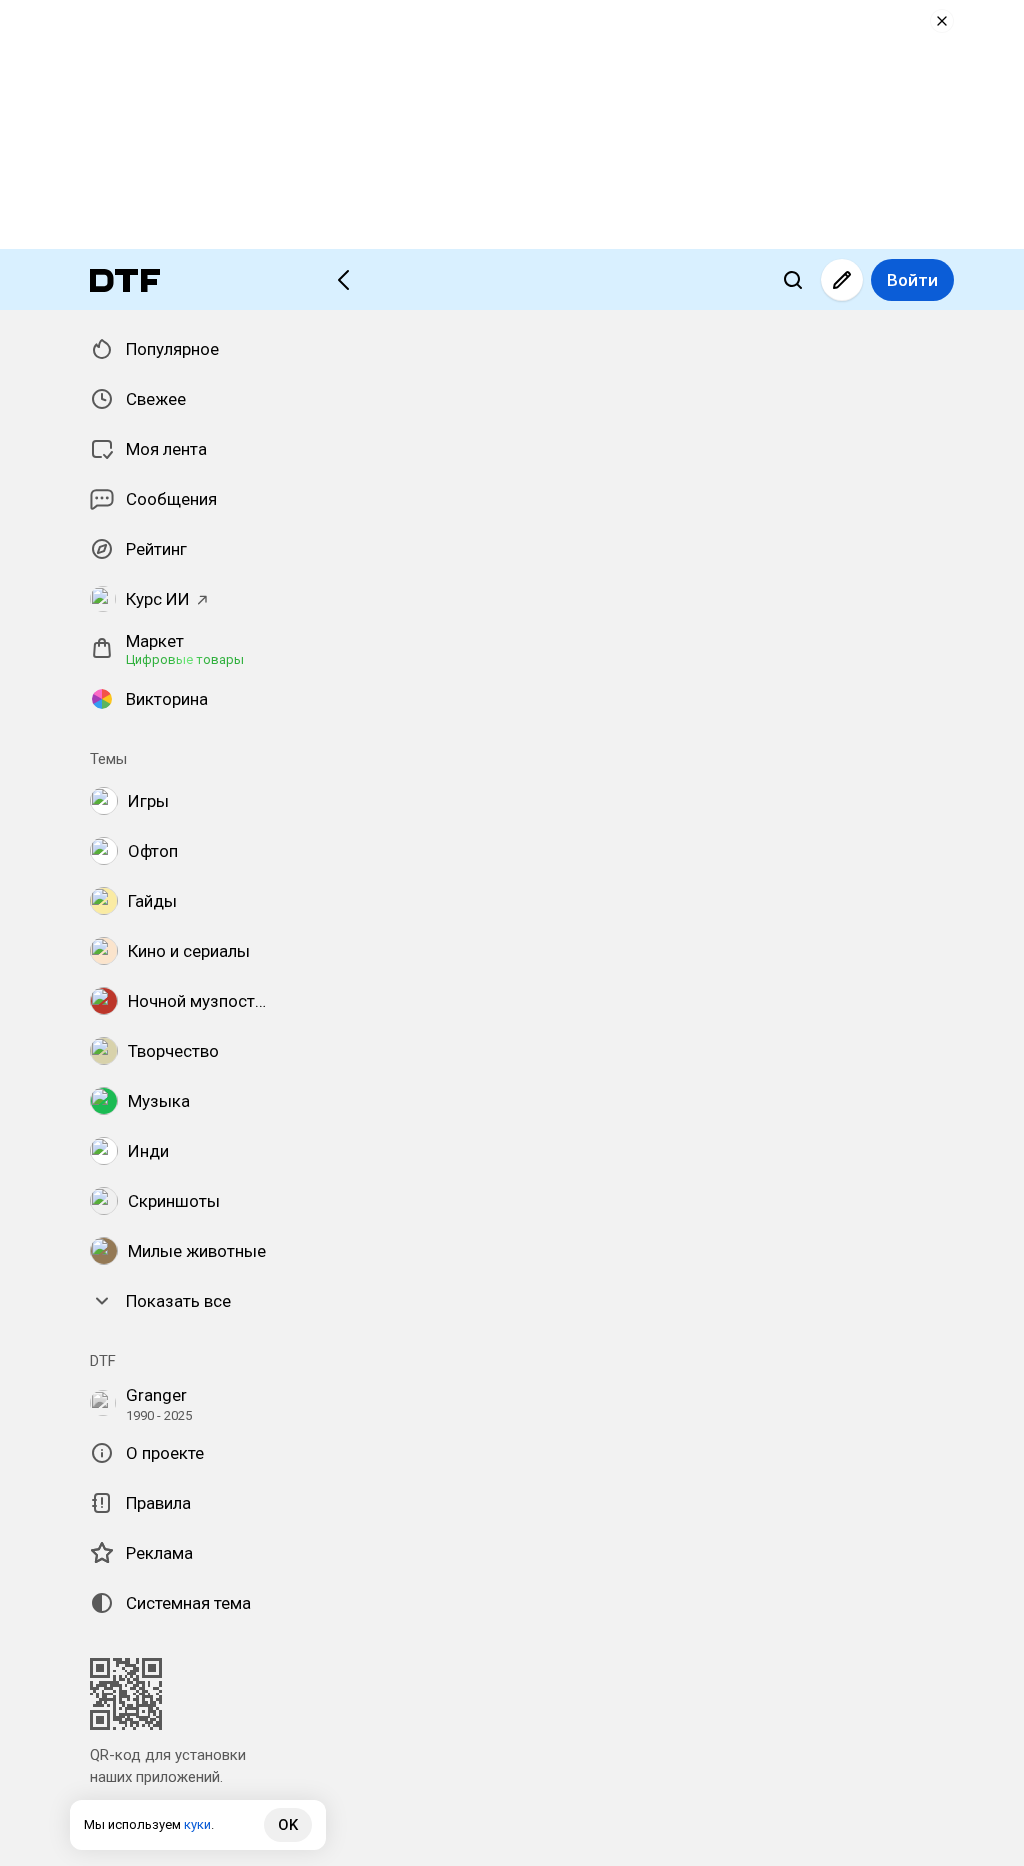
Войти (912, 280)
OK (288, 1825)
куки (197, 1824)
